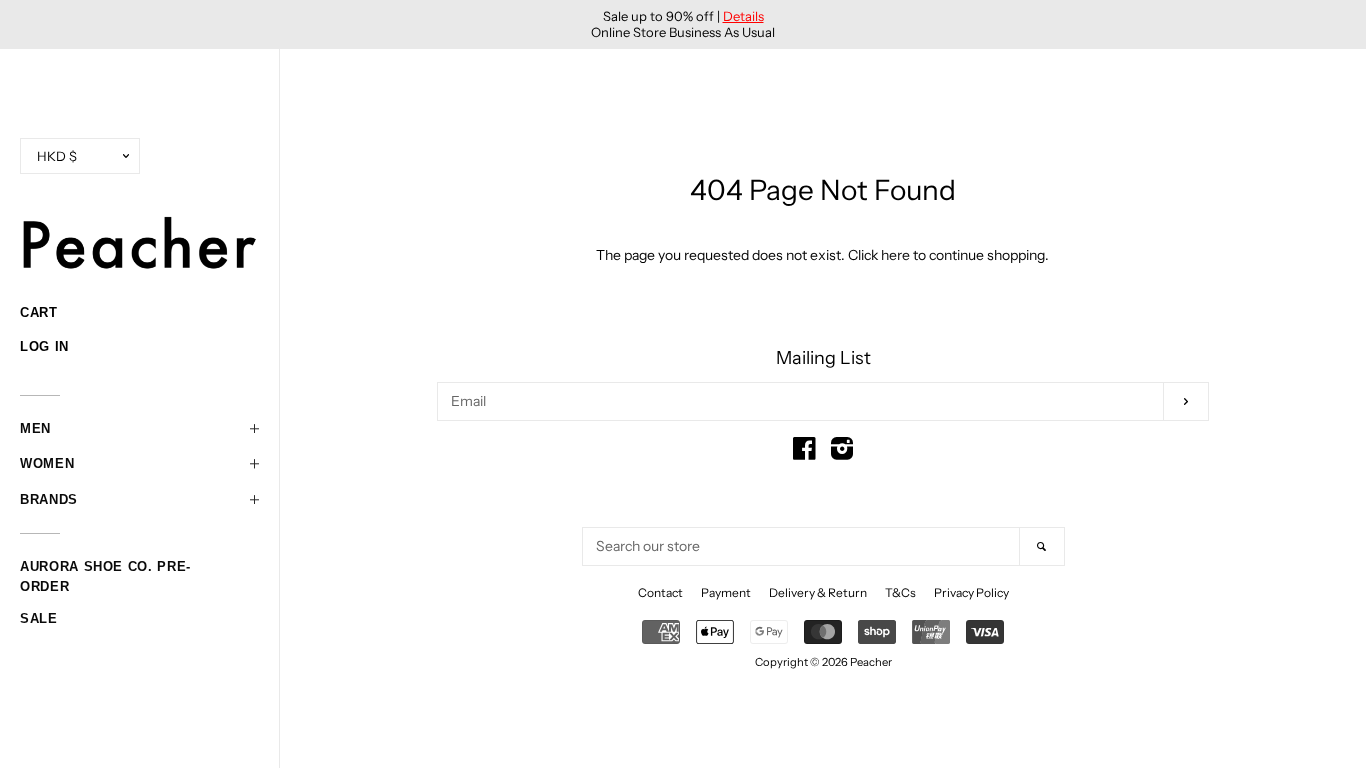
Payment (726, 592)
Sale (39, 618)
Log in (44, 346)
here (895, 255)
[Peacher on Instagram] (842, 453)
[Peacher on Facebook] (804, 453)
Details (743, 16)
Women (47, 463)
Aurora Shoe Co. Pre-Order (105, 569)
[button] (139, 429)
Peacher (871, 662)
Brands (49, 499)
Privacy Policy (971, 592)
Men (35, 428)
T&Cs (900, 592)
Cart (39, 312)
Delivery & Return (818, 592)
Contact (660, 592)
